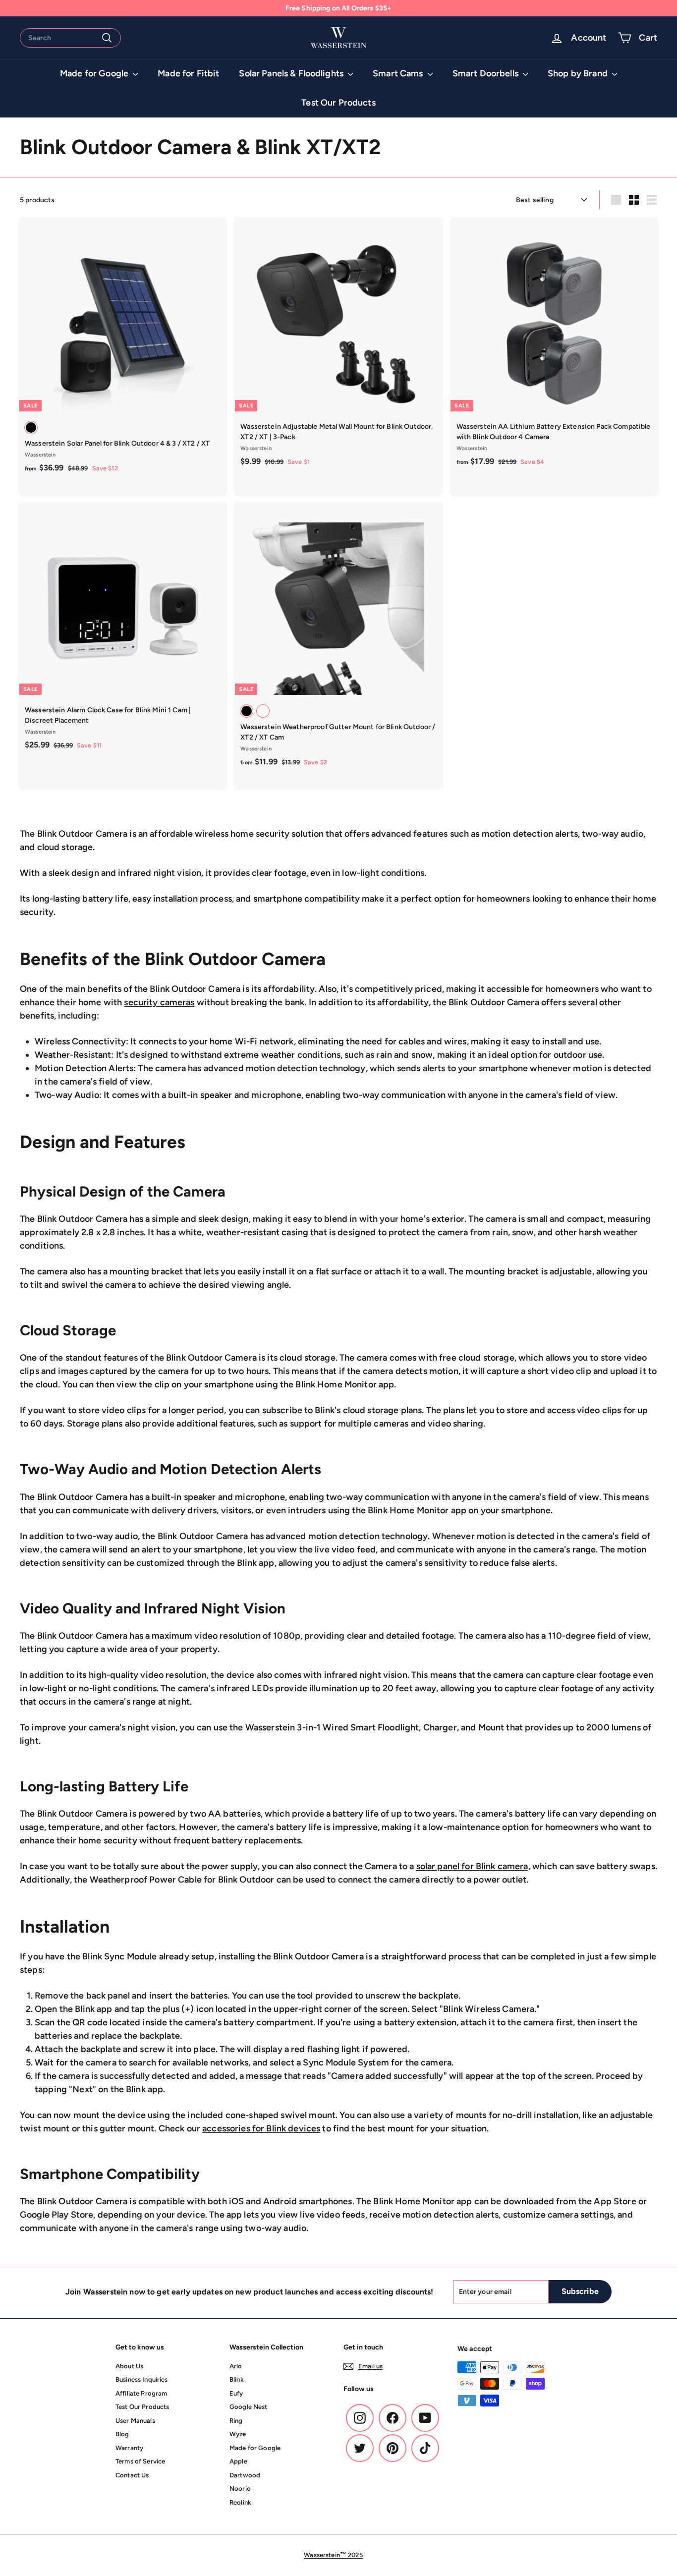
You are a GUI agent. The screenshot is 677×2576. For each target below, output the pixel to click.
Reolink (240, 2502)
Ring (236, 2421)
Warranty (129, 2448)
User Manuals (135, 2421)
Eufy (236, 2393)
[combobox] (70, 38)
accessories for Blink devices (261, 2128)
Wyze (238, 2434)
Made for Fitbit (188, 73)
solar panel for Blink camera (472, 1866)
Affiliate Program (141, 2393)
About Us (129, 2366)
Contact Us (132, 2475)
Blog (122, 2434)
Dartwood (245, 2475)
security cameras (159, 1002)
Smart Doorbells (486, 73)
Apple (238, 2461)
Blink (237, 2379)
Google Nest (249, 2407)
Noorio (240, 2489)
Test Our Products (338, 103)
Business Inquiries (142, 2379)
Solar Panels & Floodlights (292, 73)
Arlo (236, 2366)
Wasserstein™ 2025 (333, 2555)
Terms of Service (140, 2461)
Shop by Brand (579, 73)
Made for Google (95, 73)
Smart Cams (399, 73)
